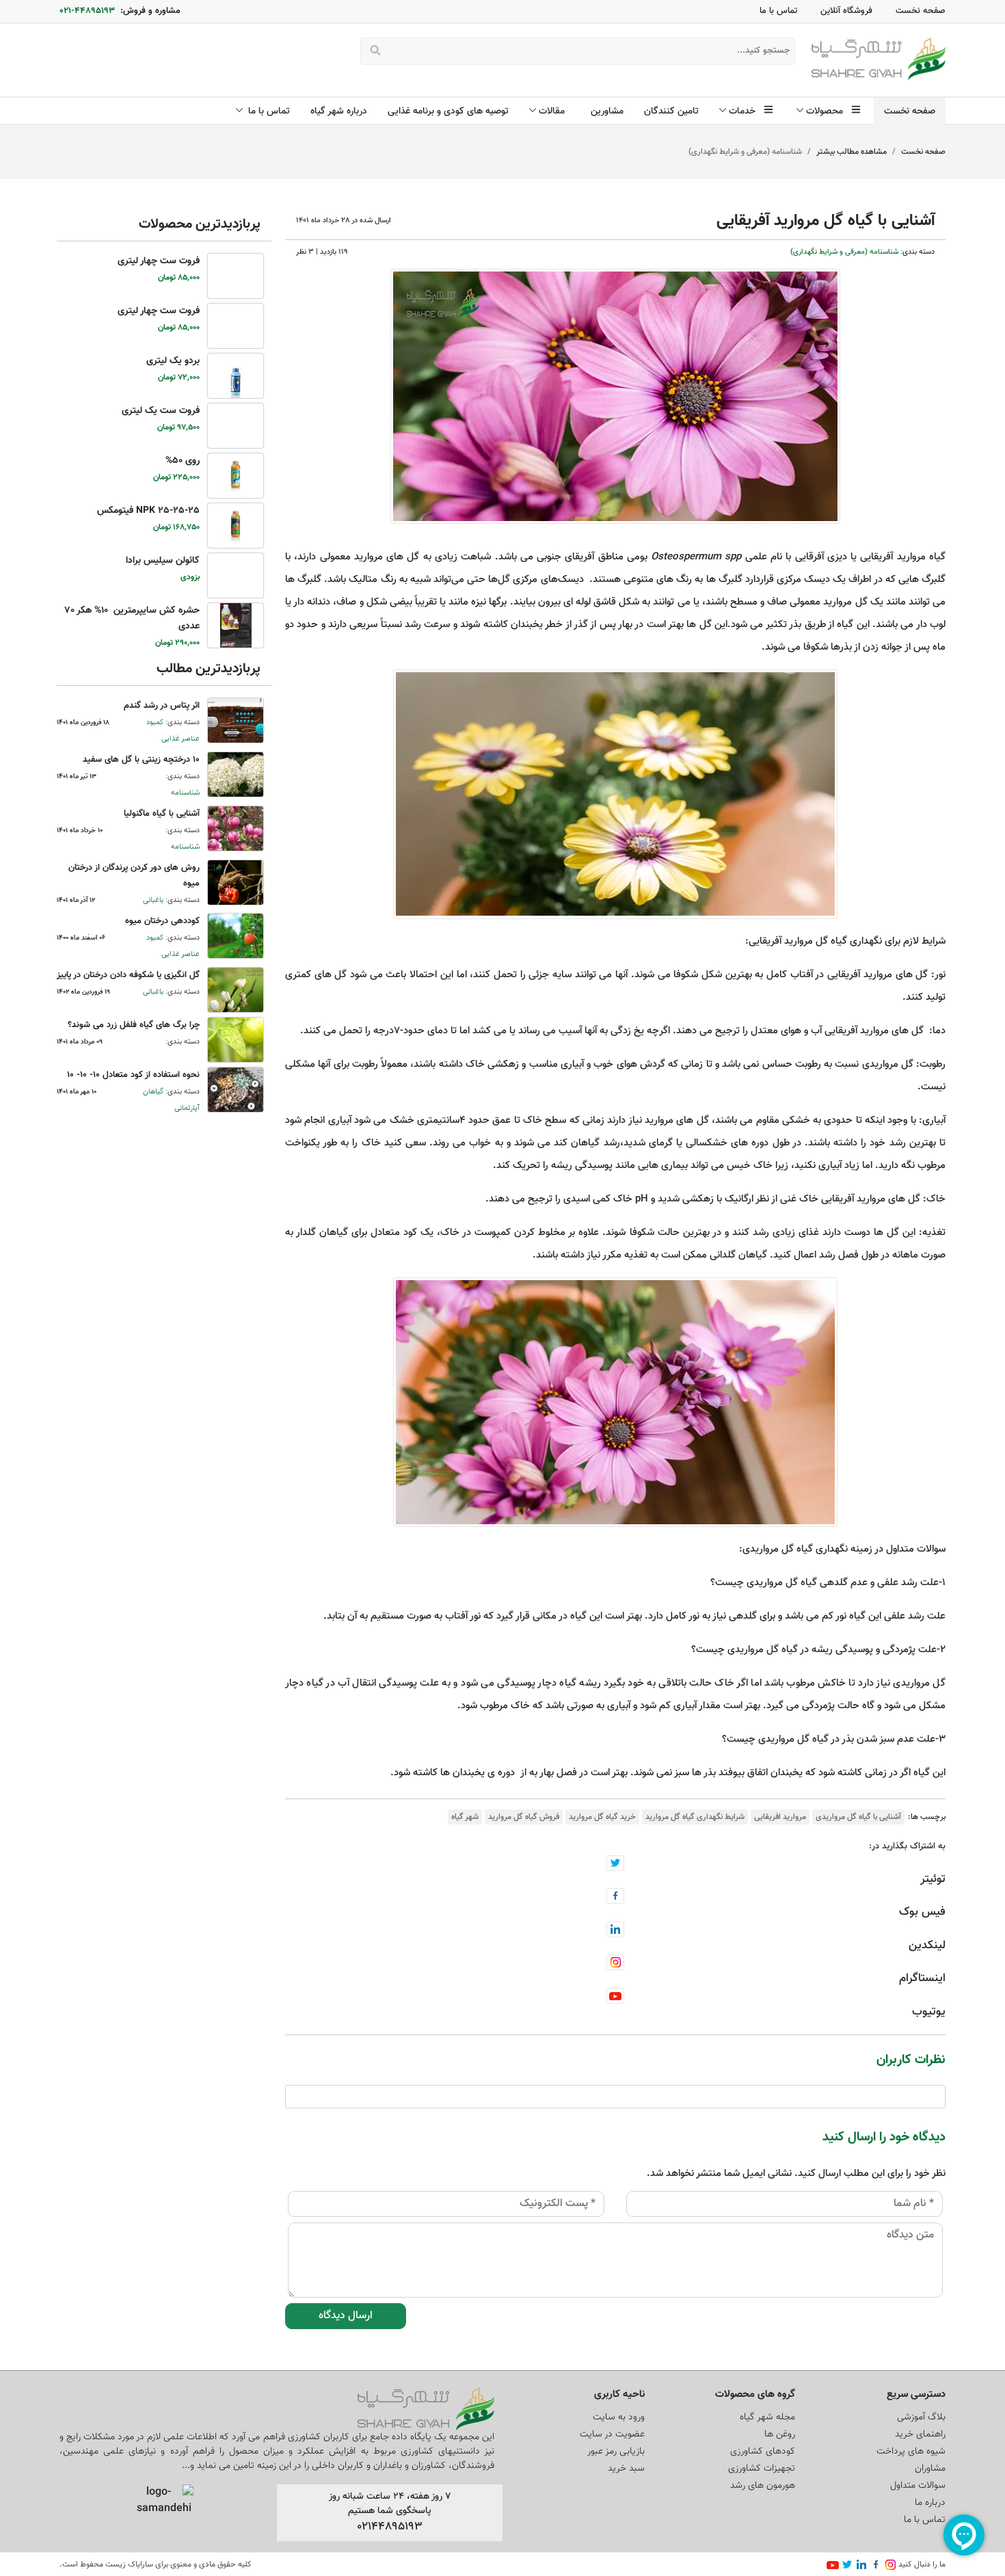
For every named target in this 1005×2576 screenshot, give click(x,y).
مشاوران (930, 2469)
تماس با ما (778, 11)
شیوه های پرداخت (911, 2452)
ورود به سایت (619, 2417)
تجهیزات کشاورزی (762, 2469)
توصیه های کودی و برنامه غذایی (448, 111)
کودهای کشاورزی (763, 2452)
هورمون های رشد (763, 2486)
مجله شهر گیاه (767, 2417)
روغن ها (780, 2434)
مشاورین (607, 111)
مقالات (554, 111)
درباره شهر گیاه (339, 111)
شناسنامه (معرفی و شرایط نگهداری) (844, 252)
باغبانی (153, 900)
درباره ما (930, 2503)
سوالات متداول (918, 2486)
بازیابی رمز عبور (616, 2452)
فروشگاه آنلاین (846, 11)
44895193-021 (87, 11)
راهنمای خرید (920, 2434)
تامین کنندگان (671, 111)
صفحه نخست (921, 11)
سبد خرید (626, 2469)
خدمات (745, 111)
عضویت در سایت (612, 2434)
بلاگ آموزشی (921, 2417)
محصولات (827, 111)
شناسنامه (185, 793)
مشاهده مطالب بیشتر (852, 152)
